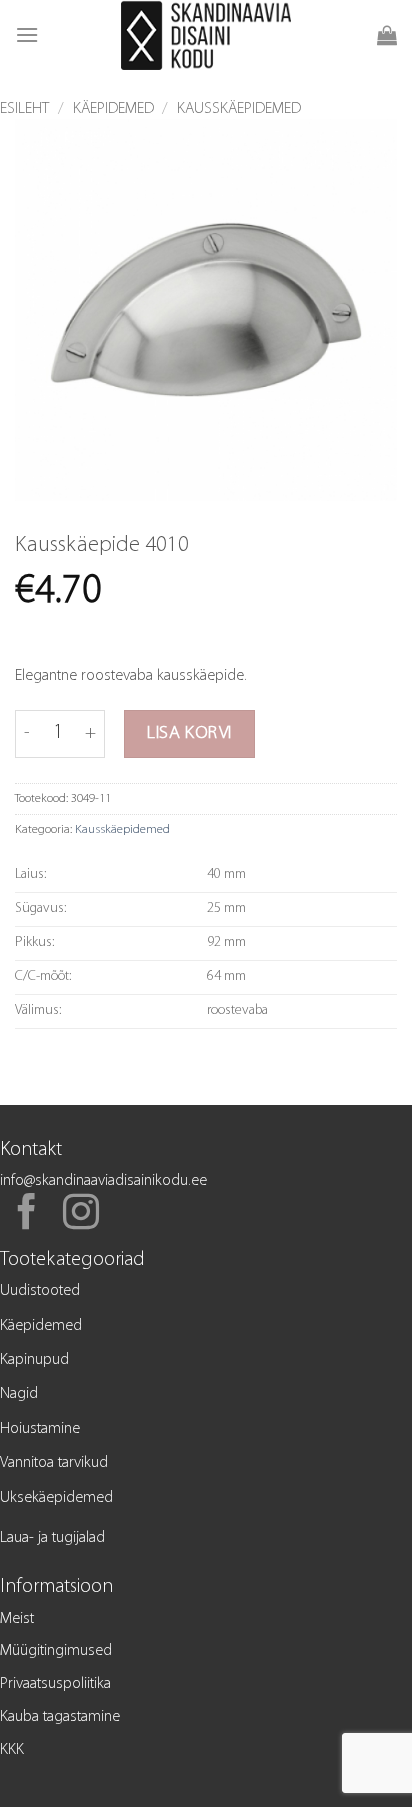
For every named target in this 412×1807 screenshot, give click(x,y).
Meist (17, 1619)
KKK (12, 1750)
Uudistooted (40, 1291)
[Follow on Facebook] (27, 1215)
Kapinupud (34, 1360)
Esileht (24, 109)
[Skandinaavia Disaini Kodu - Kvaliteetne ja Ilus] (206, 35)
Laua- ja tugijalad (52, 1538)
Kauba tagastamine (60, 1717)
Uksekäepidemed (56, 1498)
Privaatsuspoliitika (55, 1684)
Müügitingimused (56, 1651)
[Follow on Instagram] (81, 1215)
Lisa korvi (189, 733)
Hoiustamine (40, 1429)
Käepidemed (113, 109)
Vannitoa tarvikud (54, 1463)
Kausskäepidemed (239, 109)
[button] (27, 34)
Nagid (19, 1394)
